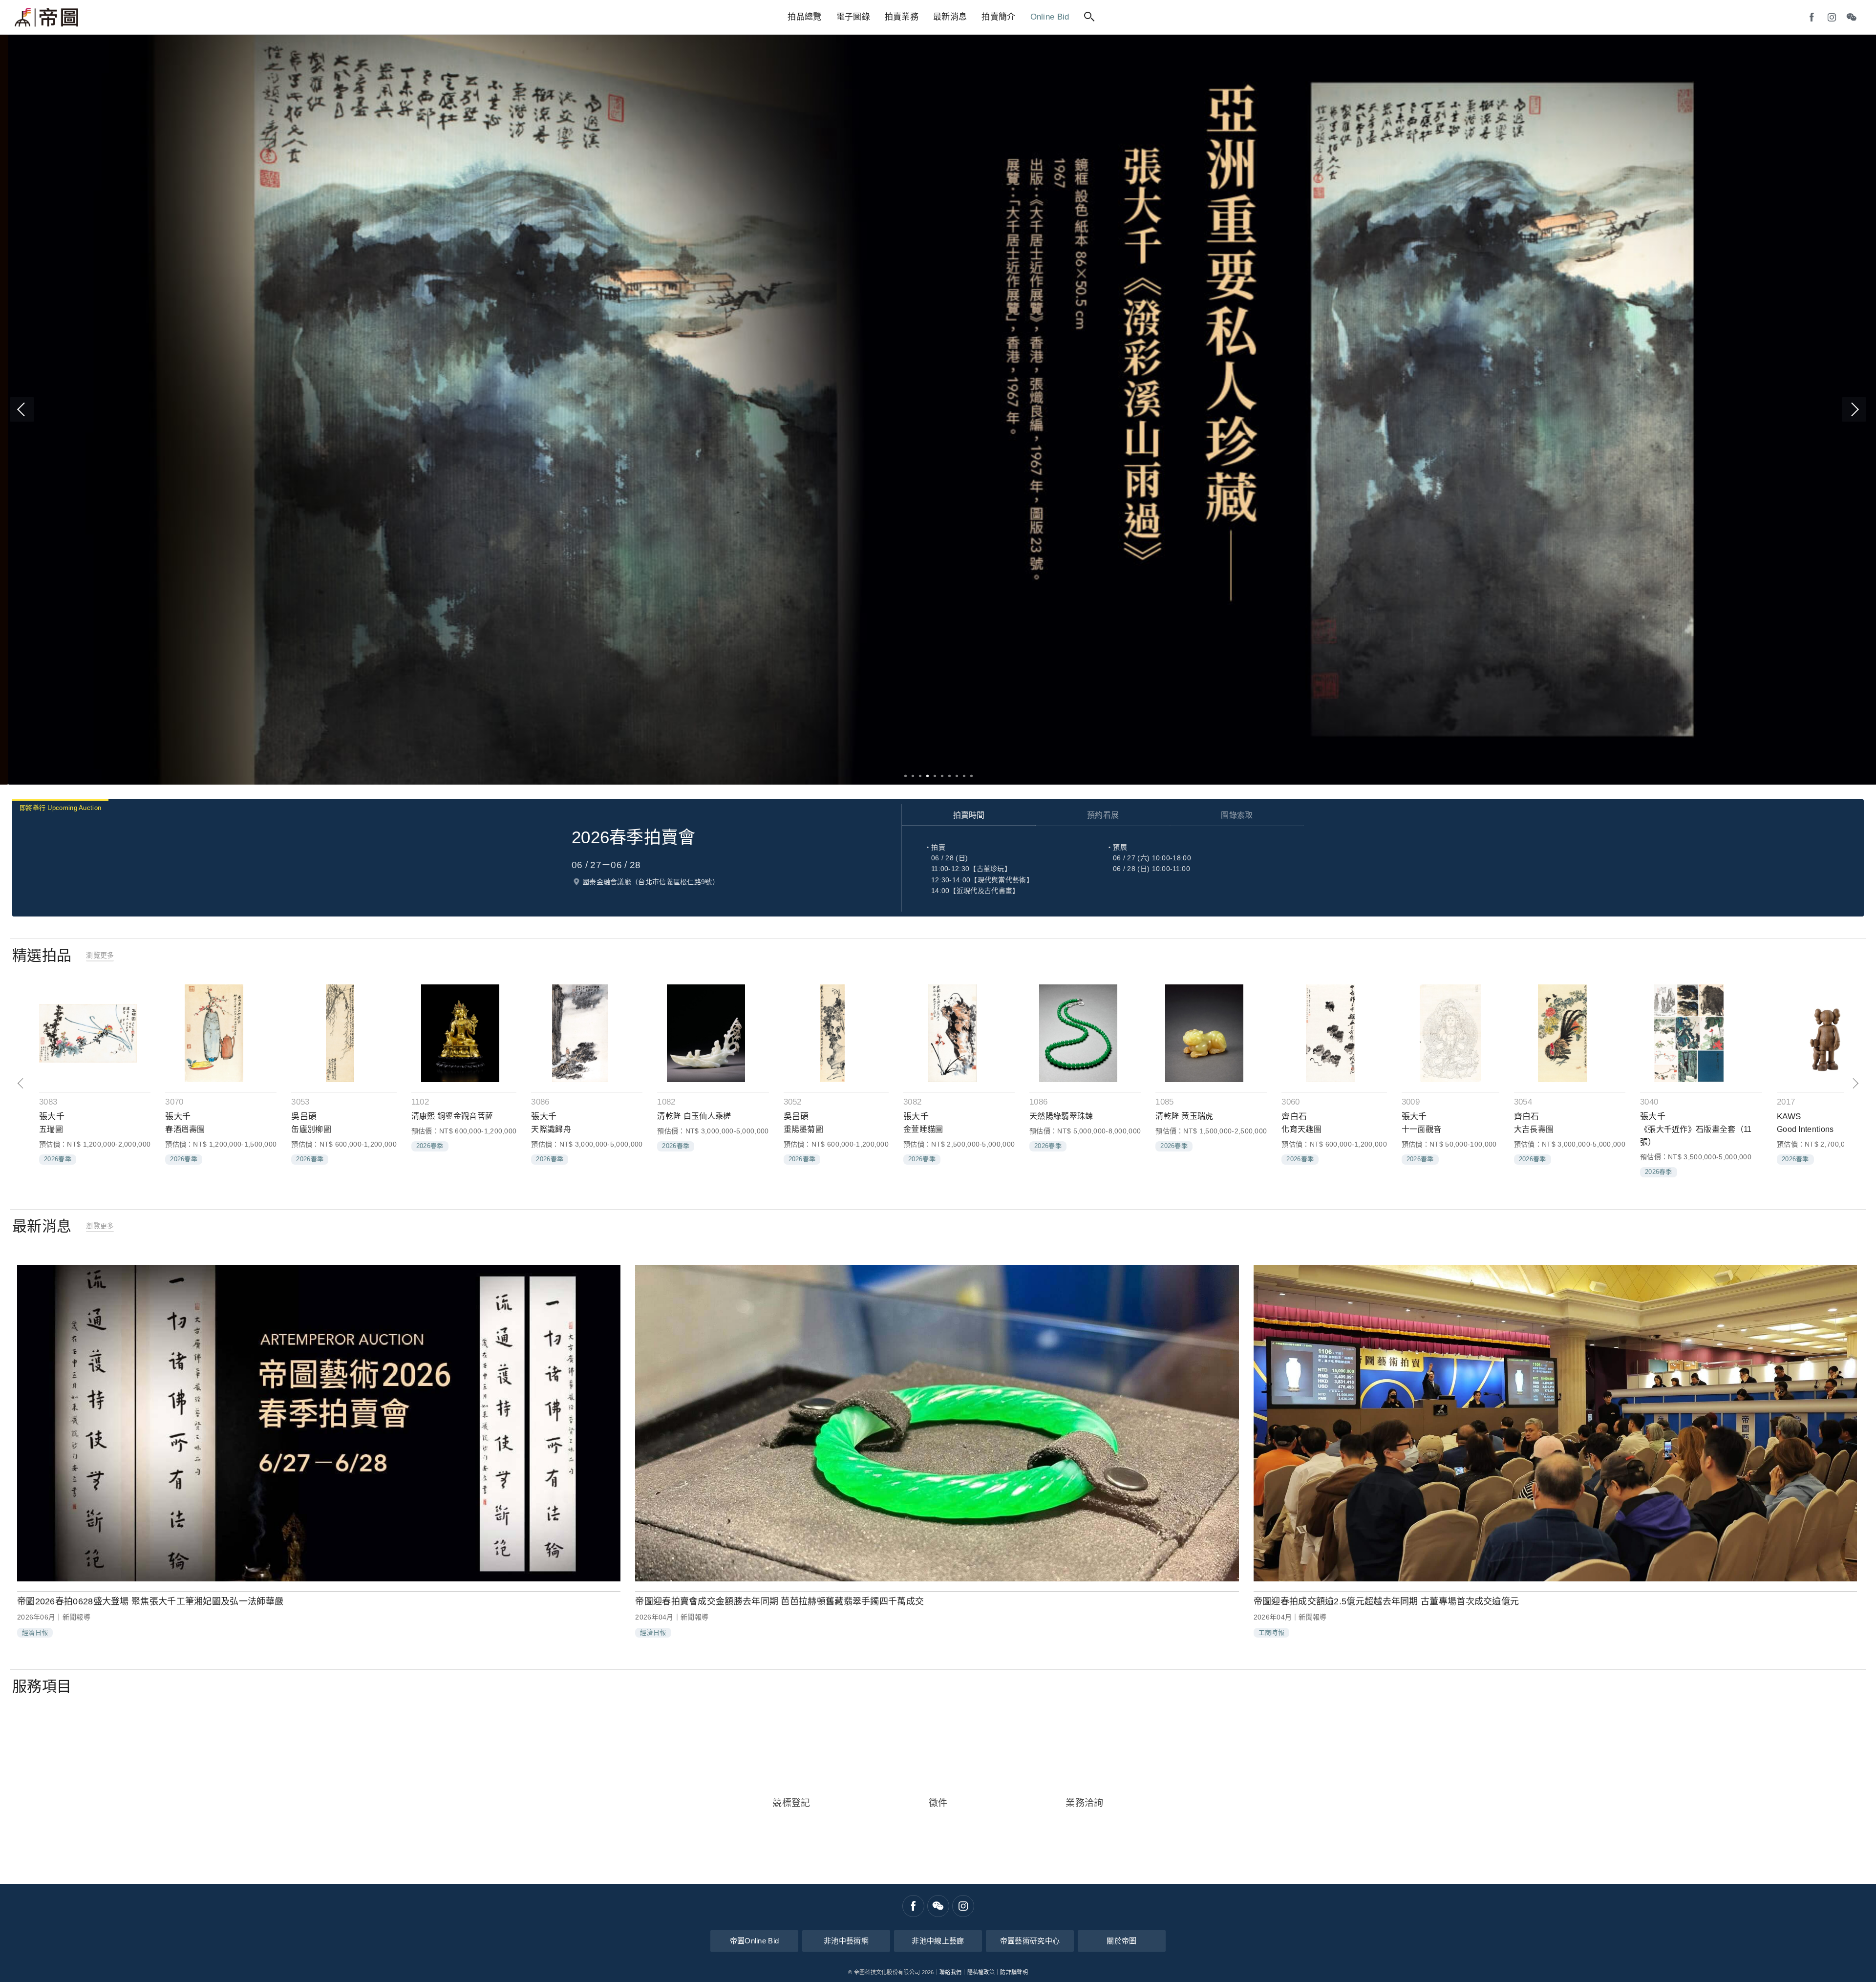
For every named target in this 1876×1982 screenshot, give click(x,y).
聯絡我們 (950, 1972)
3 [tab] (920, 776)
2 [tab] (912, 776)
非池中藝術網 (846, 1941)
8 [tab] (956, 776)
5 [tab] (934, 776)
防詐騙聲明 (1014, 1972)
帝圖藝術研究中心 (1030, 1941)
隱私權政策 (981, 1972)
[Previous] (22, 409)
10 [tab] (971, 776)
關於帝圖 (1121, 1941)
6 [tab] (942, 776)
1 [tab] (905, 776)
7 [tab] (949, 776)
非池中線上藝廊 (938, 1941)
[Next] (1854, 409)
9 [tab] (964, 776)
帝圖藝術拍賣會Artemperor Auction (46, 18)
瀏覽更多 (100, 955)
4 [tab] (927, 776)
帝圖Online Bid (755, 1941)
